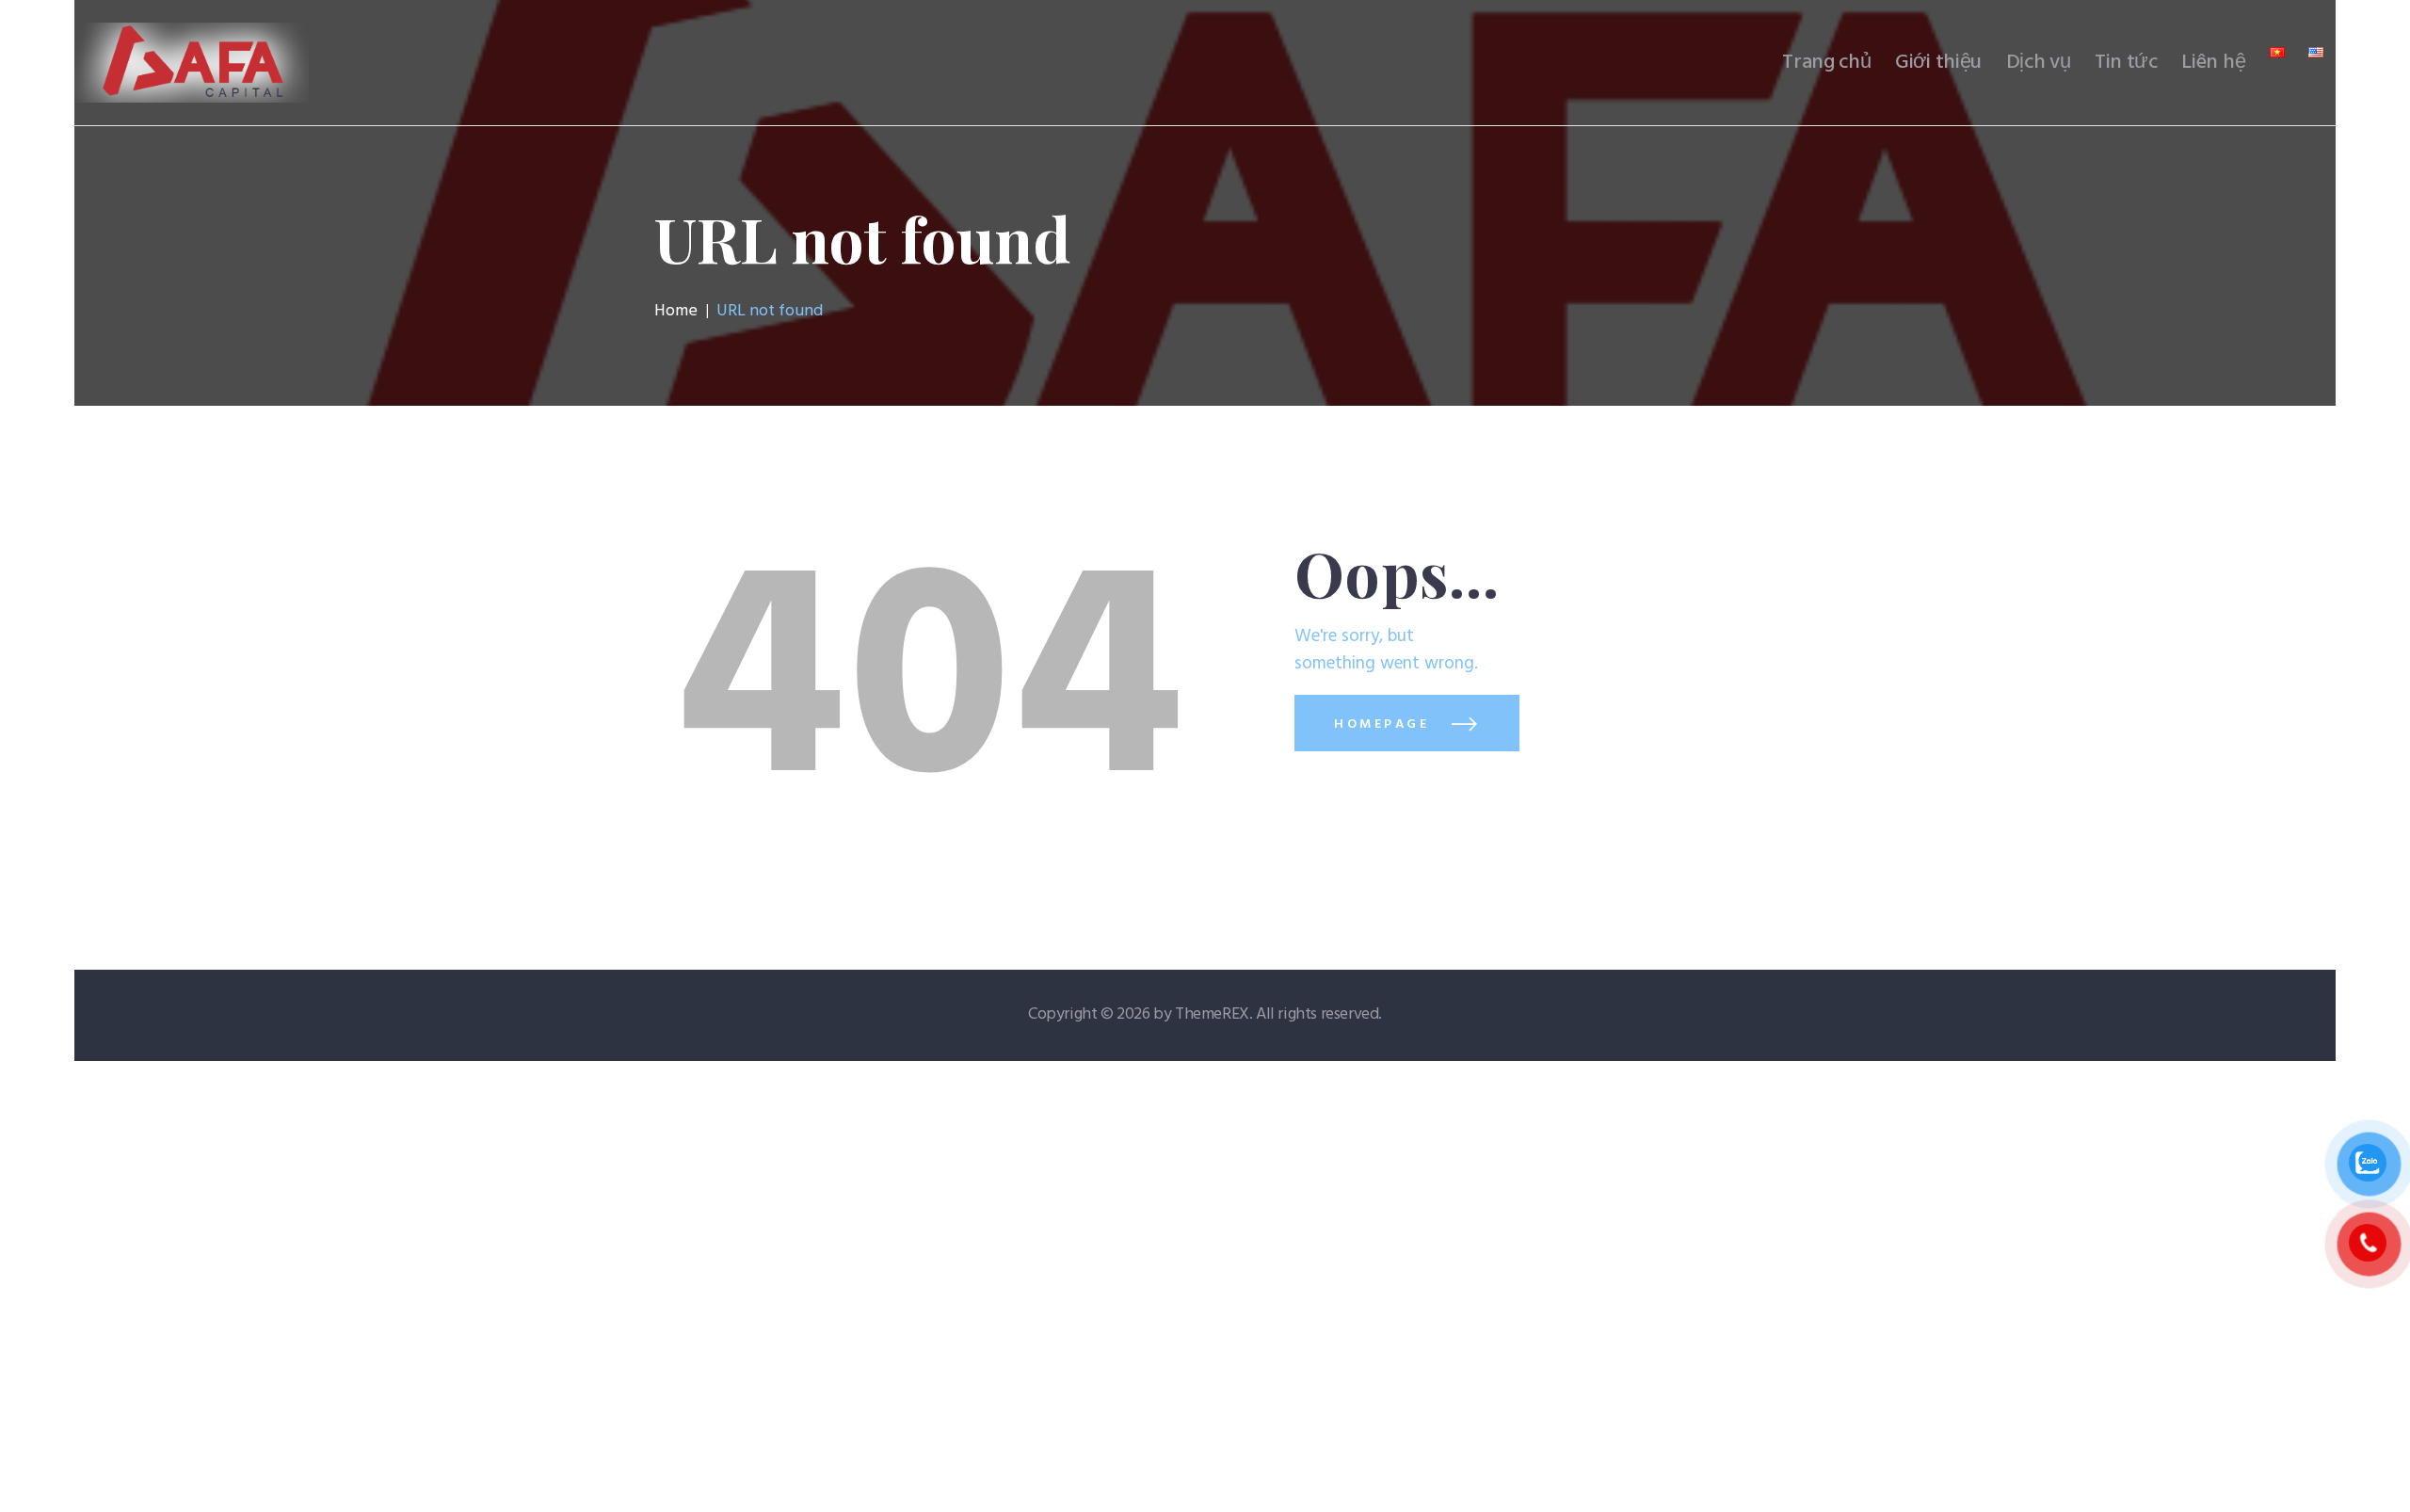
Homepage (1382, 724)
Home (676, 312)
